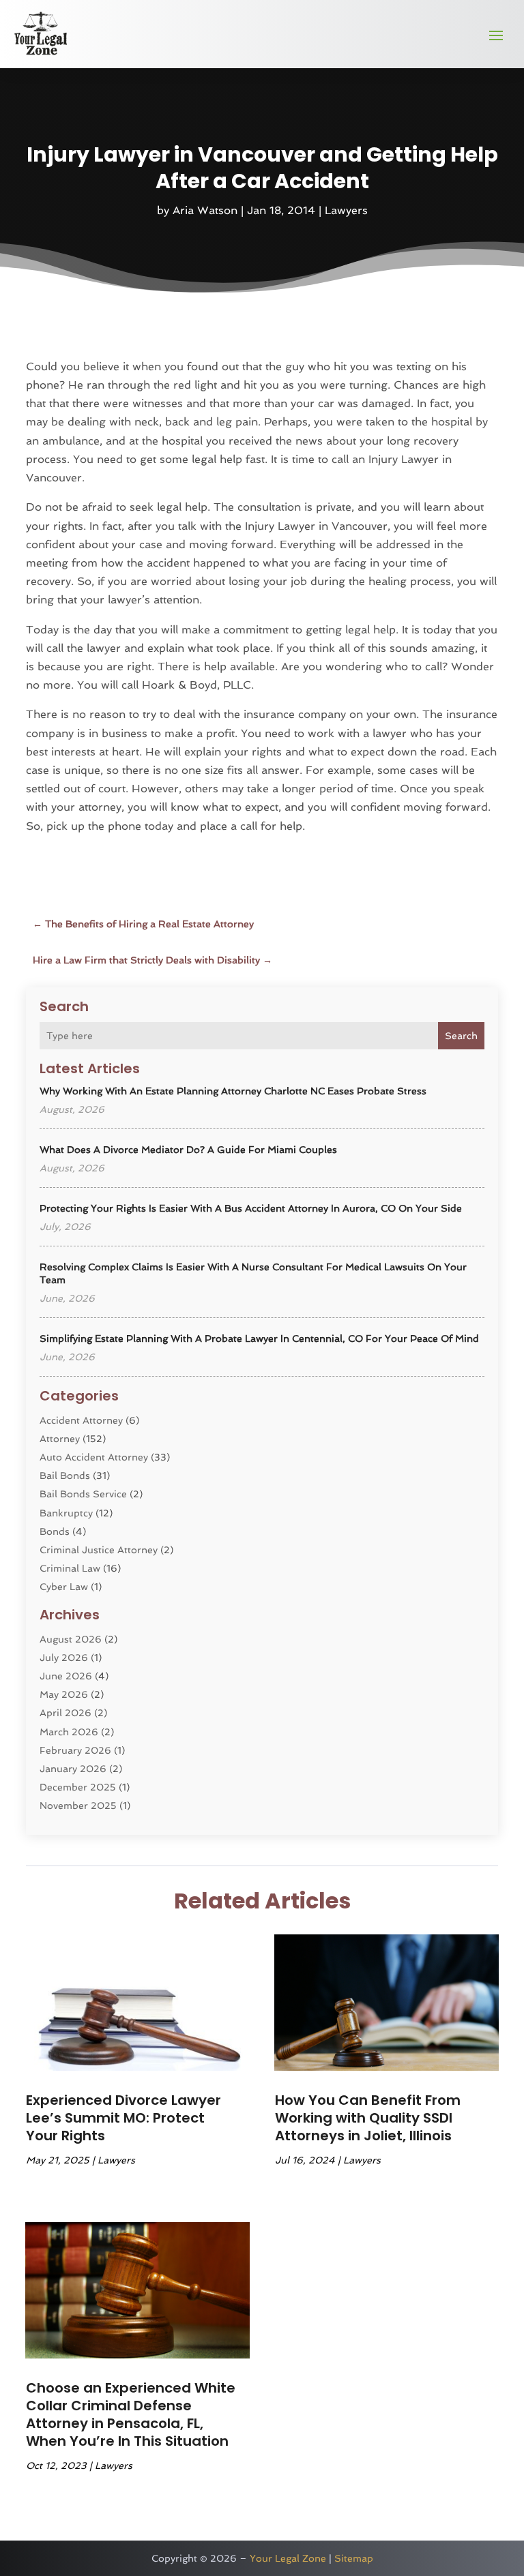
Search (461, 1036)
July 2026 (64, 1658)
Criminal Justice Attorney (99, 1550)
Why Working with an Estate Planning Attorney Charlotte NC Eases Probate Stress (233, 1091)
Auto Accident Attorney (94, 1457)
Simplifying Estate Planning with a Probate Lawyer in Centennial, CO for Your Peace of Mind (259, 1338)
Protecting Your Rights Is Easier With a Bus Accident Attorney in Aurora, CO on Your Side (251, 1208)
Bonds (55, 1531)
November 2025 (78, 1806)
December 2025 (78, 1787)
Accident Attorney (81, 1420)
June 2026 (66, 1676)
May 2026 (64, 1694)
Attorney (60, 1439)
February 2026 (75, 1750)
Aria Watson (205, 210)
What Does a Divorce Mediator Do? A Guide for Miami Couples (188, 1150)
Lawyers (346, 210)
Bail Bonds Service (83, 1494)
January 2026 (73, 1769)
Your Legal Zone (288, 2558)
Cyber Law (64, 1587)
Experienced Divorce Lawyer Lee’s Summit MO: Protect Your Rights (123, 2118)
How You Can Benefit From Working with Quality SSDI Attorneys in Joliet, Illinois (368, 2118)
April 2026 (65, 1713)
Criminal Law (70, 1568)
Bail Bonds (65, 1476)
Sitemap (354, 2558)
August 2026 (71, 1639)
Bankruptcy (66, 1513)
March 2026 (69, 1732)
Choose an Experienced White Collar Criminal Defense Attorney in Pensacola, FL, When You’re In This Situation (131, 2414)
